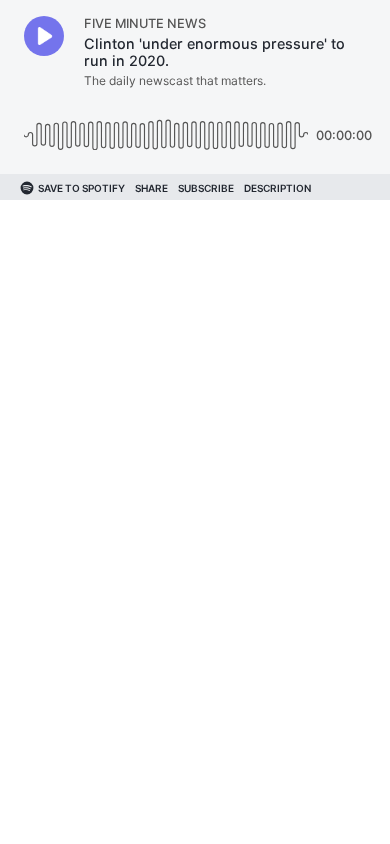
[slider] (166, 127)
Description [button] (277, 188)
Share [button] (151, 188)
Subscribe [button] (206, 188)
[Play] (44, 36)
